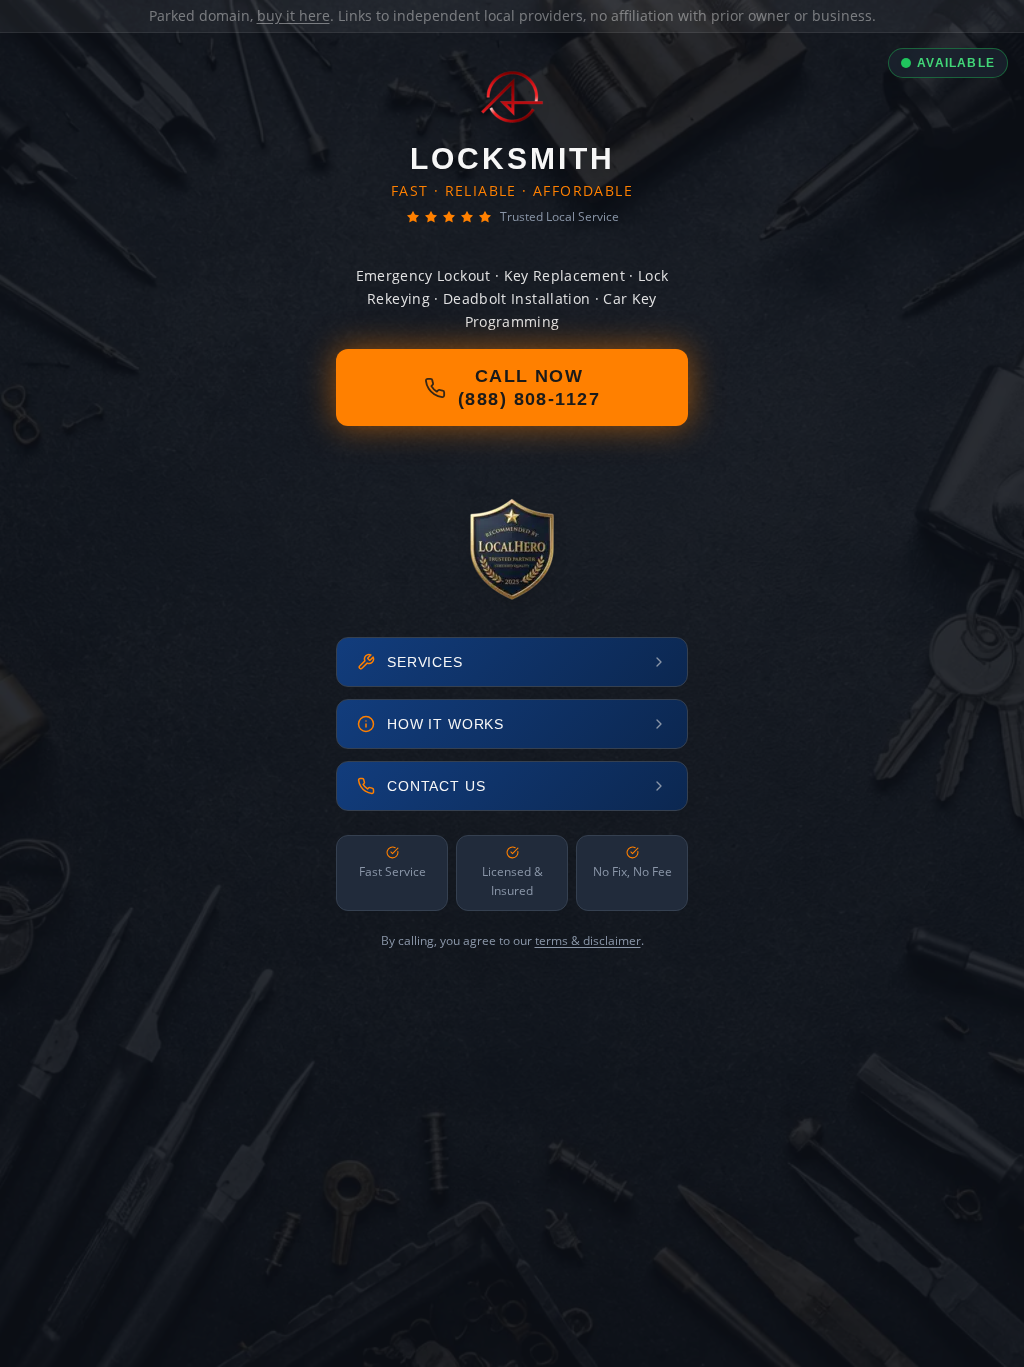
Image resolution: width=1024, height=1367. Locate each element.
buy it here (293, 15)
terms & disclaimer (588, 940)
